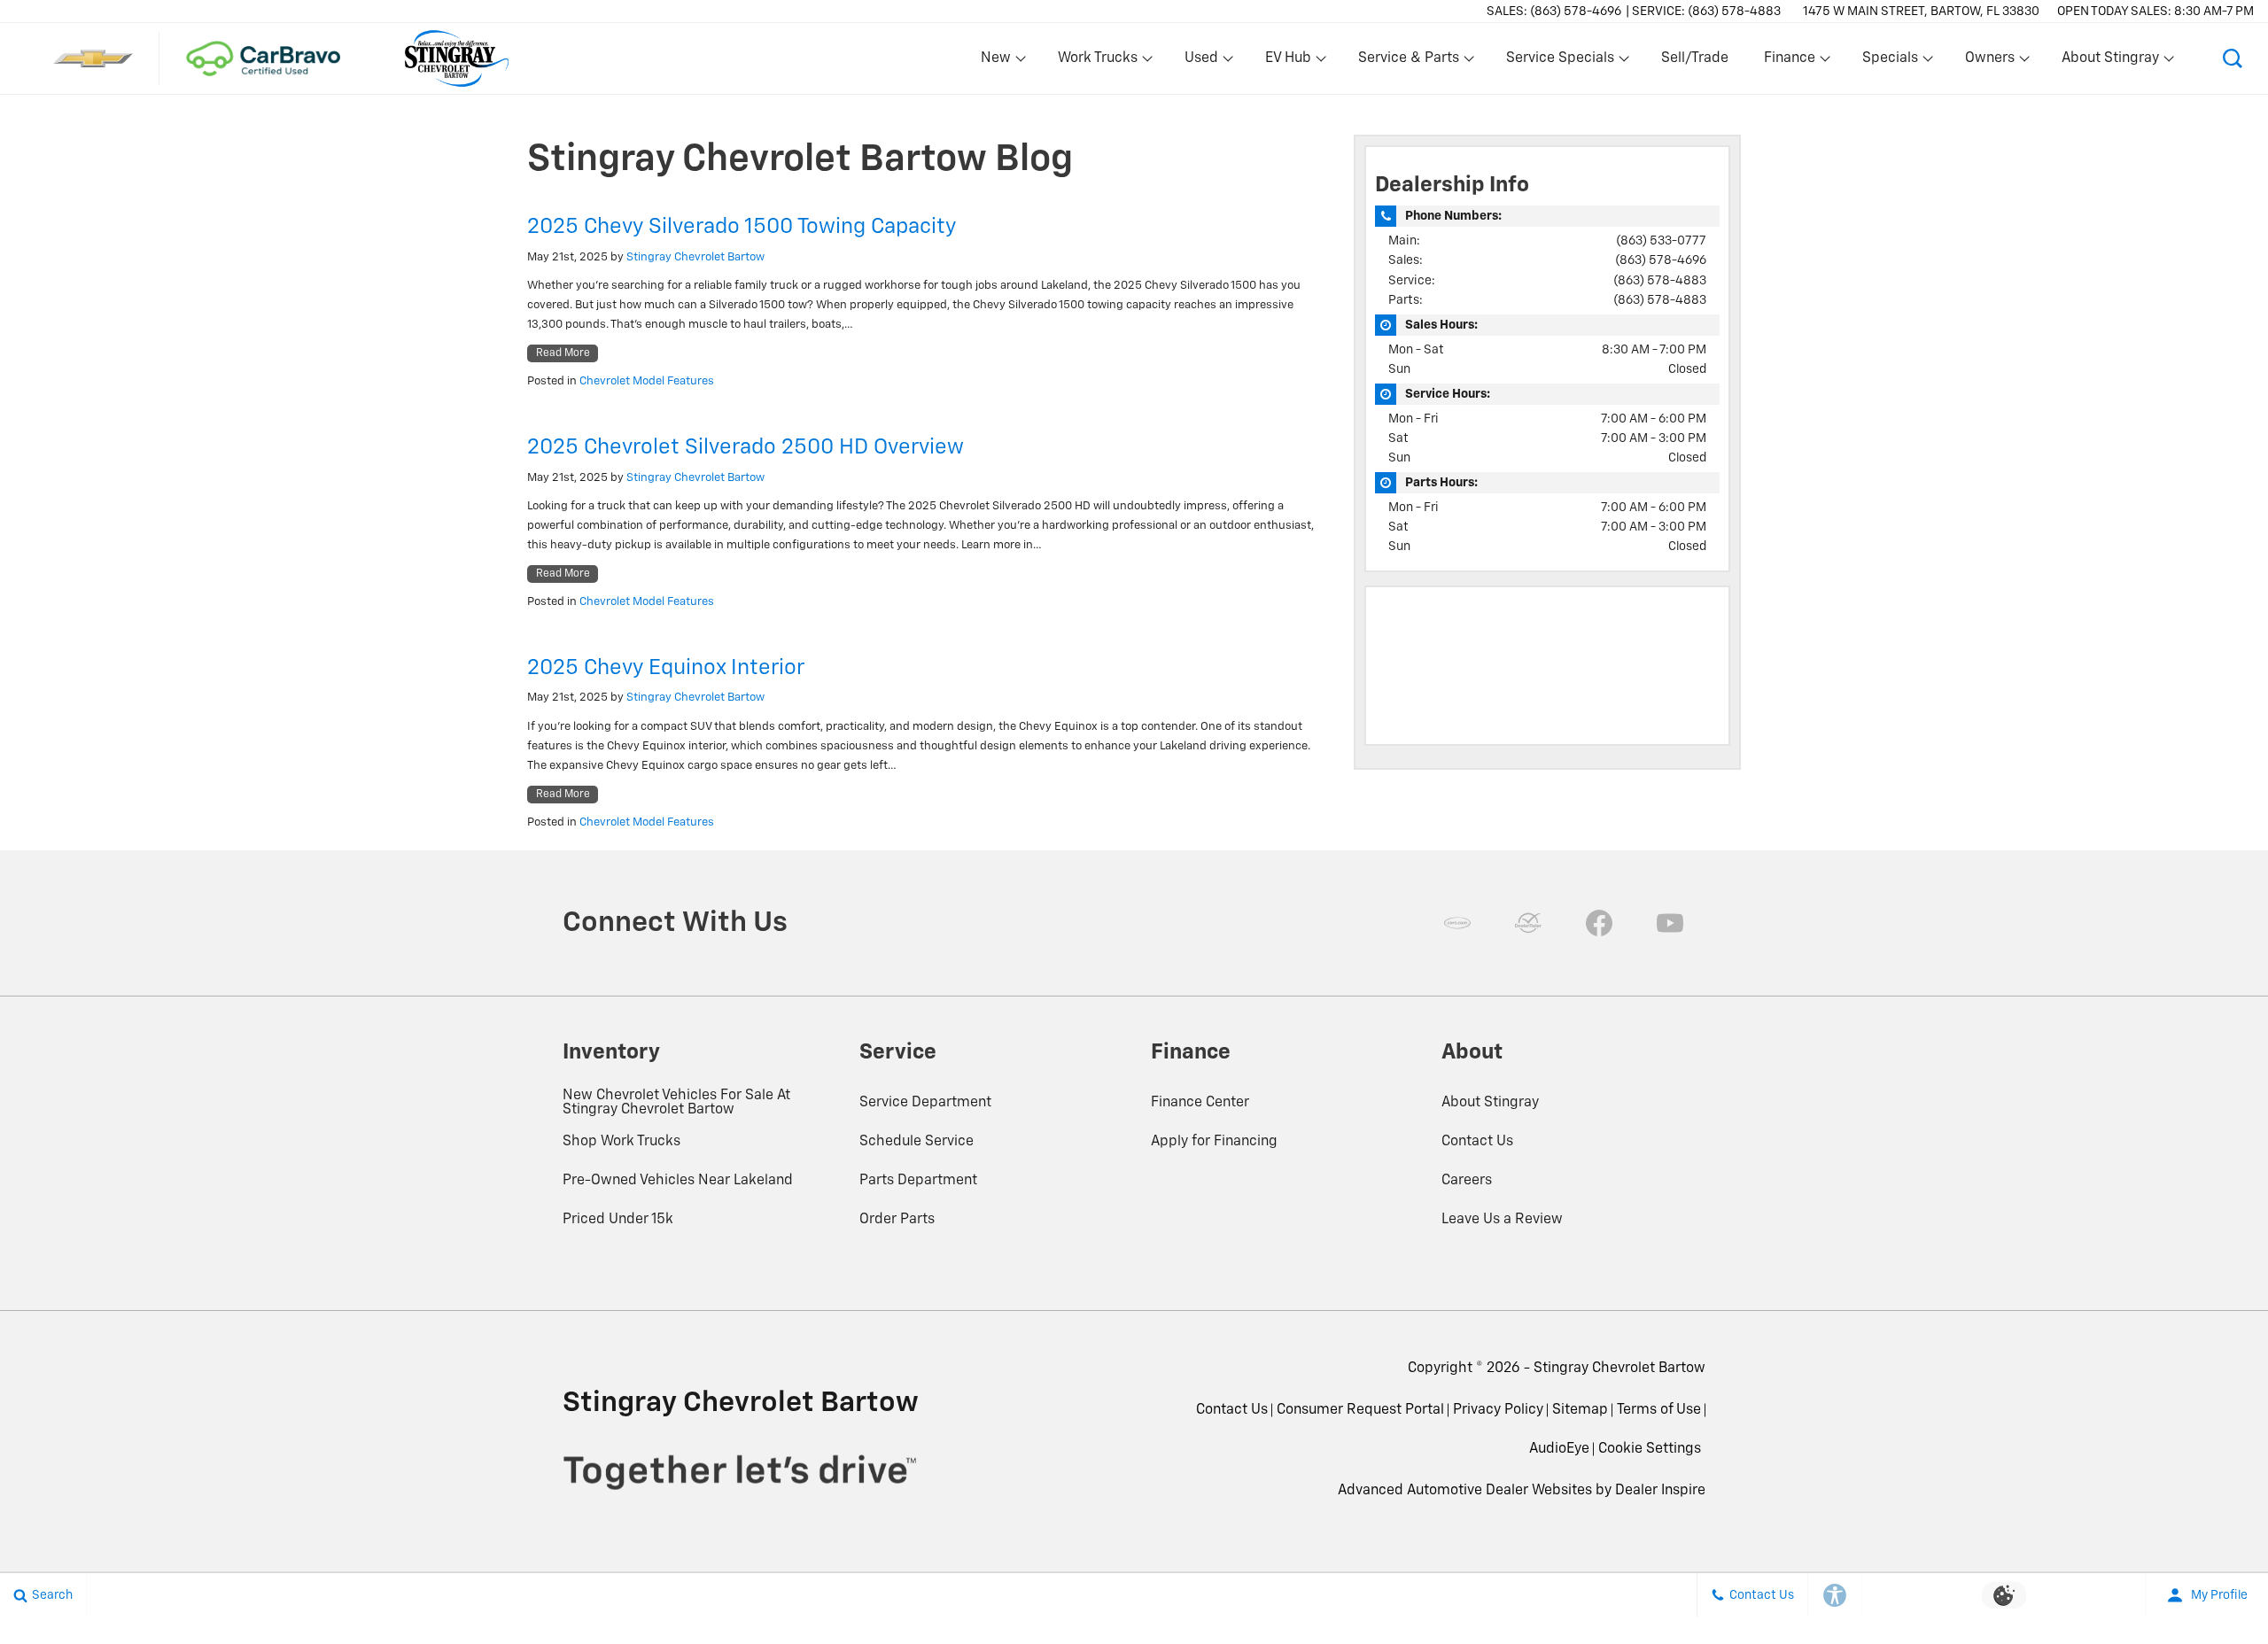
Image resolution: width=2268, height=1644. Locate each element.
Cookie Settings (1650, 1449)
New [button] (998, 62)
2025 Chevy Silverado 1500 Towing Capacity (742, 227)
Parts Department (918, 1181)
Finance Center (1200, 1103)
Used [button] (1202, 62)
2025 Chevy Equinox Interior (666, 668)
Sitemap (1580, 1410)
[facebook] (1599, 923)
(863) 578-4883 (1660, 281)
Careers (1467, 1181)
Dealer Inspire (1660, 1491)
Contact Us (1477, 1142)
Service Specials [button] (1560, 62)
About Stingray (1490, 1103)
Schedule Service (917, 1142)
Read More (563, 353)
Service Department (925, 1103)
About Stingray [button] (2110, 62)
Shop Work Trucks (621, 1142)
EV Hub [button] (1288, 62)
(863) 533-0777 (1661, 241)
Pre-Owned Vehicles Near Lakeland (678, 1181)
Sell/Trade (1695, 58)
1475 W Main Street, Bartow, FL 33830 (1921, 12)
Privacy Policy (1498, 1410)
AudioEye (1559, 1449)
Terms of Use (1659, 1410)
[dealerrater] (1528, 923)
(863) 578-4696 (1661, 260)
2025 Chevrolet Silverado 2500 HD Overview (746, 447)
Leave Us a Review (1502, 1220)
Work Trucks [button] (1097, 62)
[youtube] (1670, 923)
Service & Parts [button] (1408, 62)
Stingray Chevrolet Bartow (695, 257)
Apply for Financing (1214, 1142)
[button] (2233, 58)
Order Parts (897, 1220)
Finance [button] (1789, 62)
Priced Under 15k (618, 1220)
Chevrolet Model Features (647, 381)
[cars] (1457, 923)
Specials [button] (1890, 62)
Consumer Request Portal (1360, 1410)
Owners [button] (1989, 62)
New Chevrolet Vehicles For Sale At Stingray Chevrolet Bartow (676, 1103)
